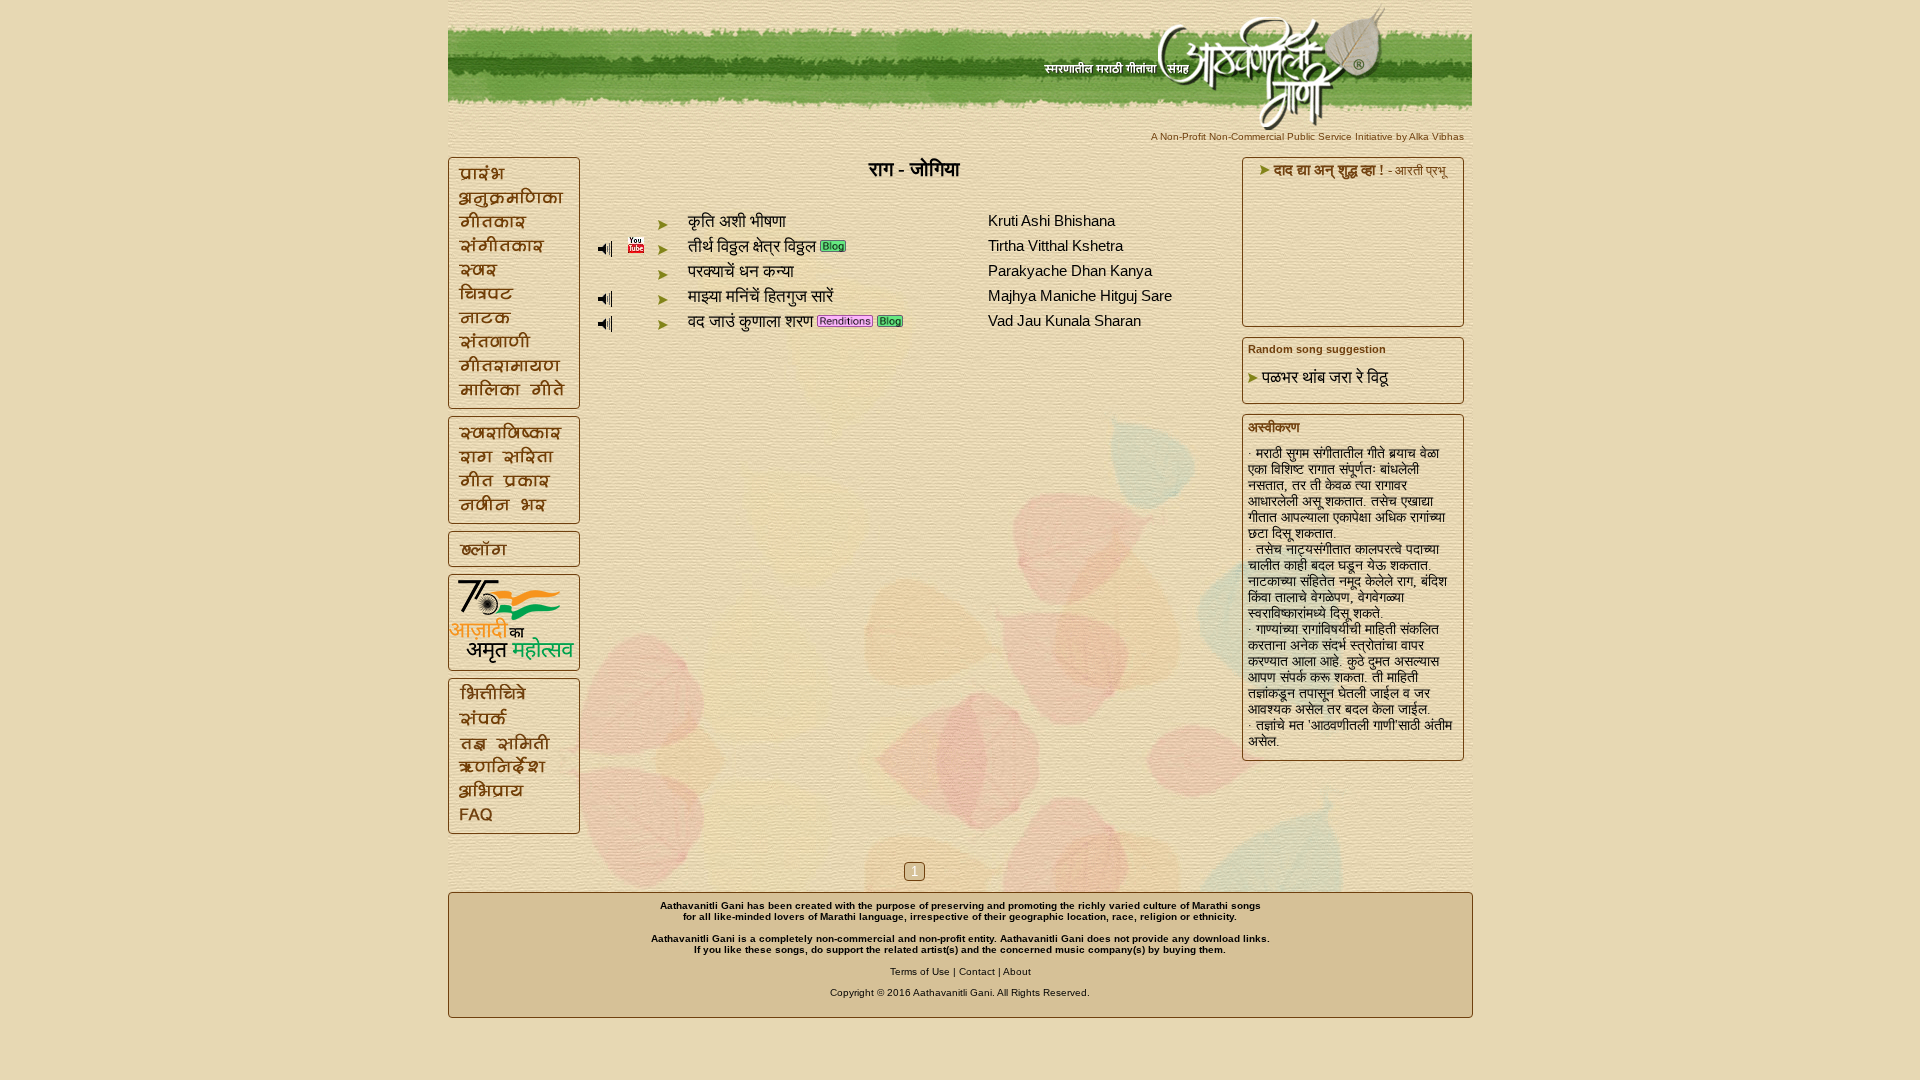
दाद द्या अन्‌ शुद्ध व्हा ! (1327, 170)
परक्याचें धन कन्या (741, 271)
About (1017, 971)
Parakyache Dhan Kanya (1070, 270)
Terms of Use (920, 971)
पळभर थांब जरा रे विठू (1325, 377)
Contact (977, 971)
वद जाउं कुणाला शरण (750, 321)
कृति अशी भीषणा (737, 221)
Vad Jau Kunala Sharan (1064, 320)
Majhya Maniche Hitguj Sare (1080, 295)
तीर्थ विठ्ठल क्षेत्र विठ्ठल (752, 246)
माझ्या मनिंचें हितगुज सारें (760, 296)
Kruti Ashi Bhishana (1051, 220)
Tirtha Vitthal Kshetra (1055, 245)
